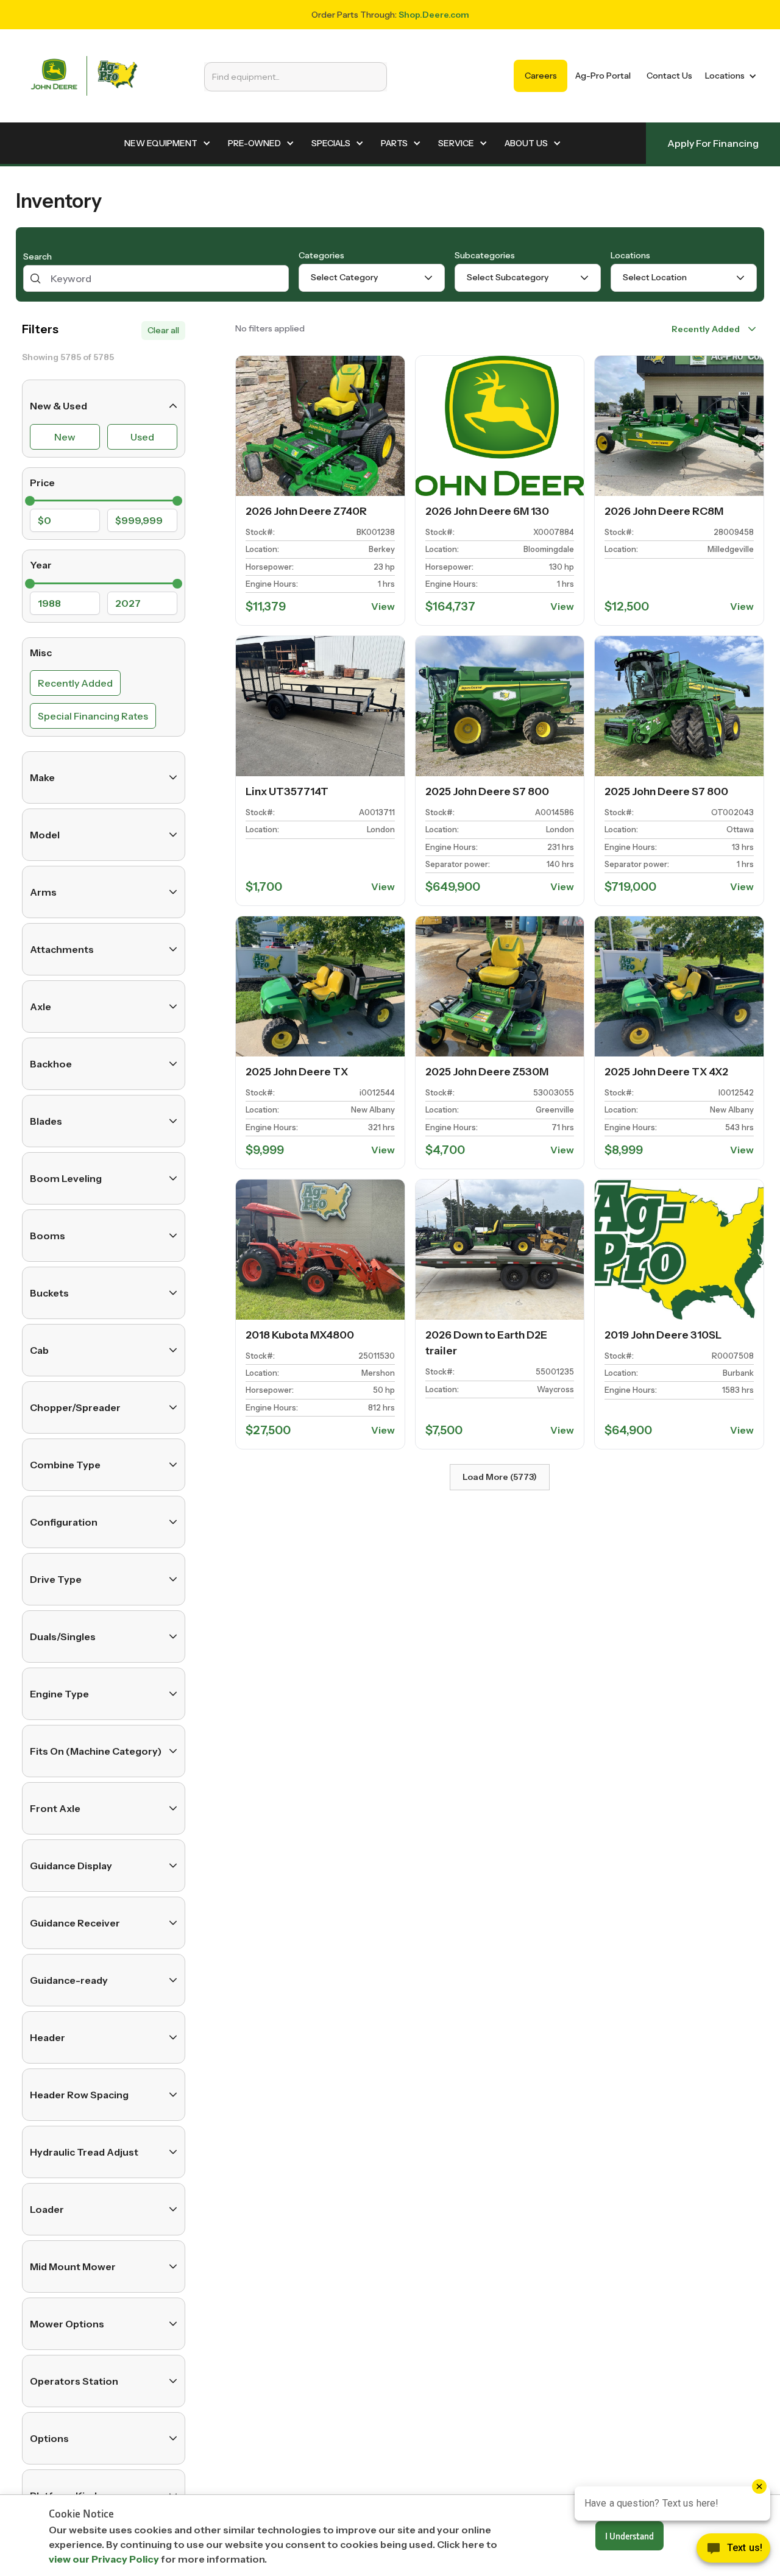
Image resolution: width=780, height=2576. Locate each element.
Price (42, 483)
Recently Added (75, 683)
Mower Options (67, 2324)
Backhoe (51, 1064)
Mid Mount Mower (73, 2266)
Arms (43, 892)
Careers (541, 76)
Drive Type (56, 1579)
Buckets (49, 1293)
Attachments (62, 949)
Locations (630, 255)
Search (37, 257)
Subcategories (485, 255)
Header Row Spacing (79, 2095)
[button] (729, 76)
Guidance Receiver (75, 1923)
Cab (39, 1350)
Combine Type (65, 1465)
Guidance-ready (69, 1980)
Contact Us (669, 76)
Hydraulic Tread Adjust (84, 2152)
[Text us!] (733, 2551)
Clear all (163, 330)
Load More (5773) (500, 1477)
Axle (41, 1007)
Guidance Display (71, 1866)
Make (42, 777)
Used (142, 437)
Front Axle (55, 1808)
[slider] (30, 501)
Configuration (64, 1522)
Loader (47, 2209)
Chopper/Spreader (75, 1407)
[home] (84, 76)
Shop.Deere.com (434, 15)
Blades (46, 1121)
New (65, 437)
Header (48, 2037)
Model (45, 835)
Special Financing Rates (93, 716)
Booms (48, 1236)
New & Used (58, 406)
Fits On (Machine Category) (96, 1751)
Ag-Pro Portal (603, 76)
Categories (321, 255)
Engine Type (59, 1694)
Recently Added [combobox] (706, 329)
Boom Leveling (66, 1178)
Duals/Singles (63, 1637)
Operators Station (74, 2381)
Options (49, 2438)
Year (41, 565)
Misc (41, 653)
